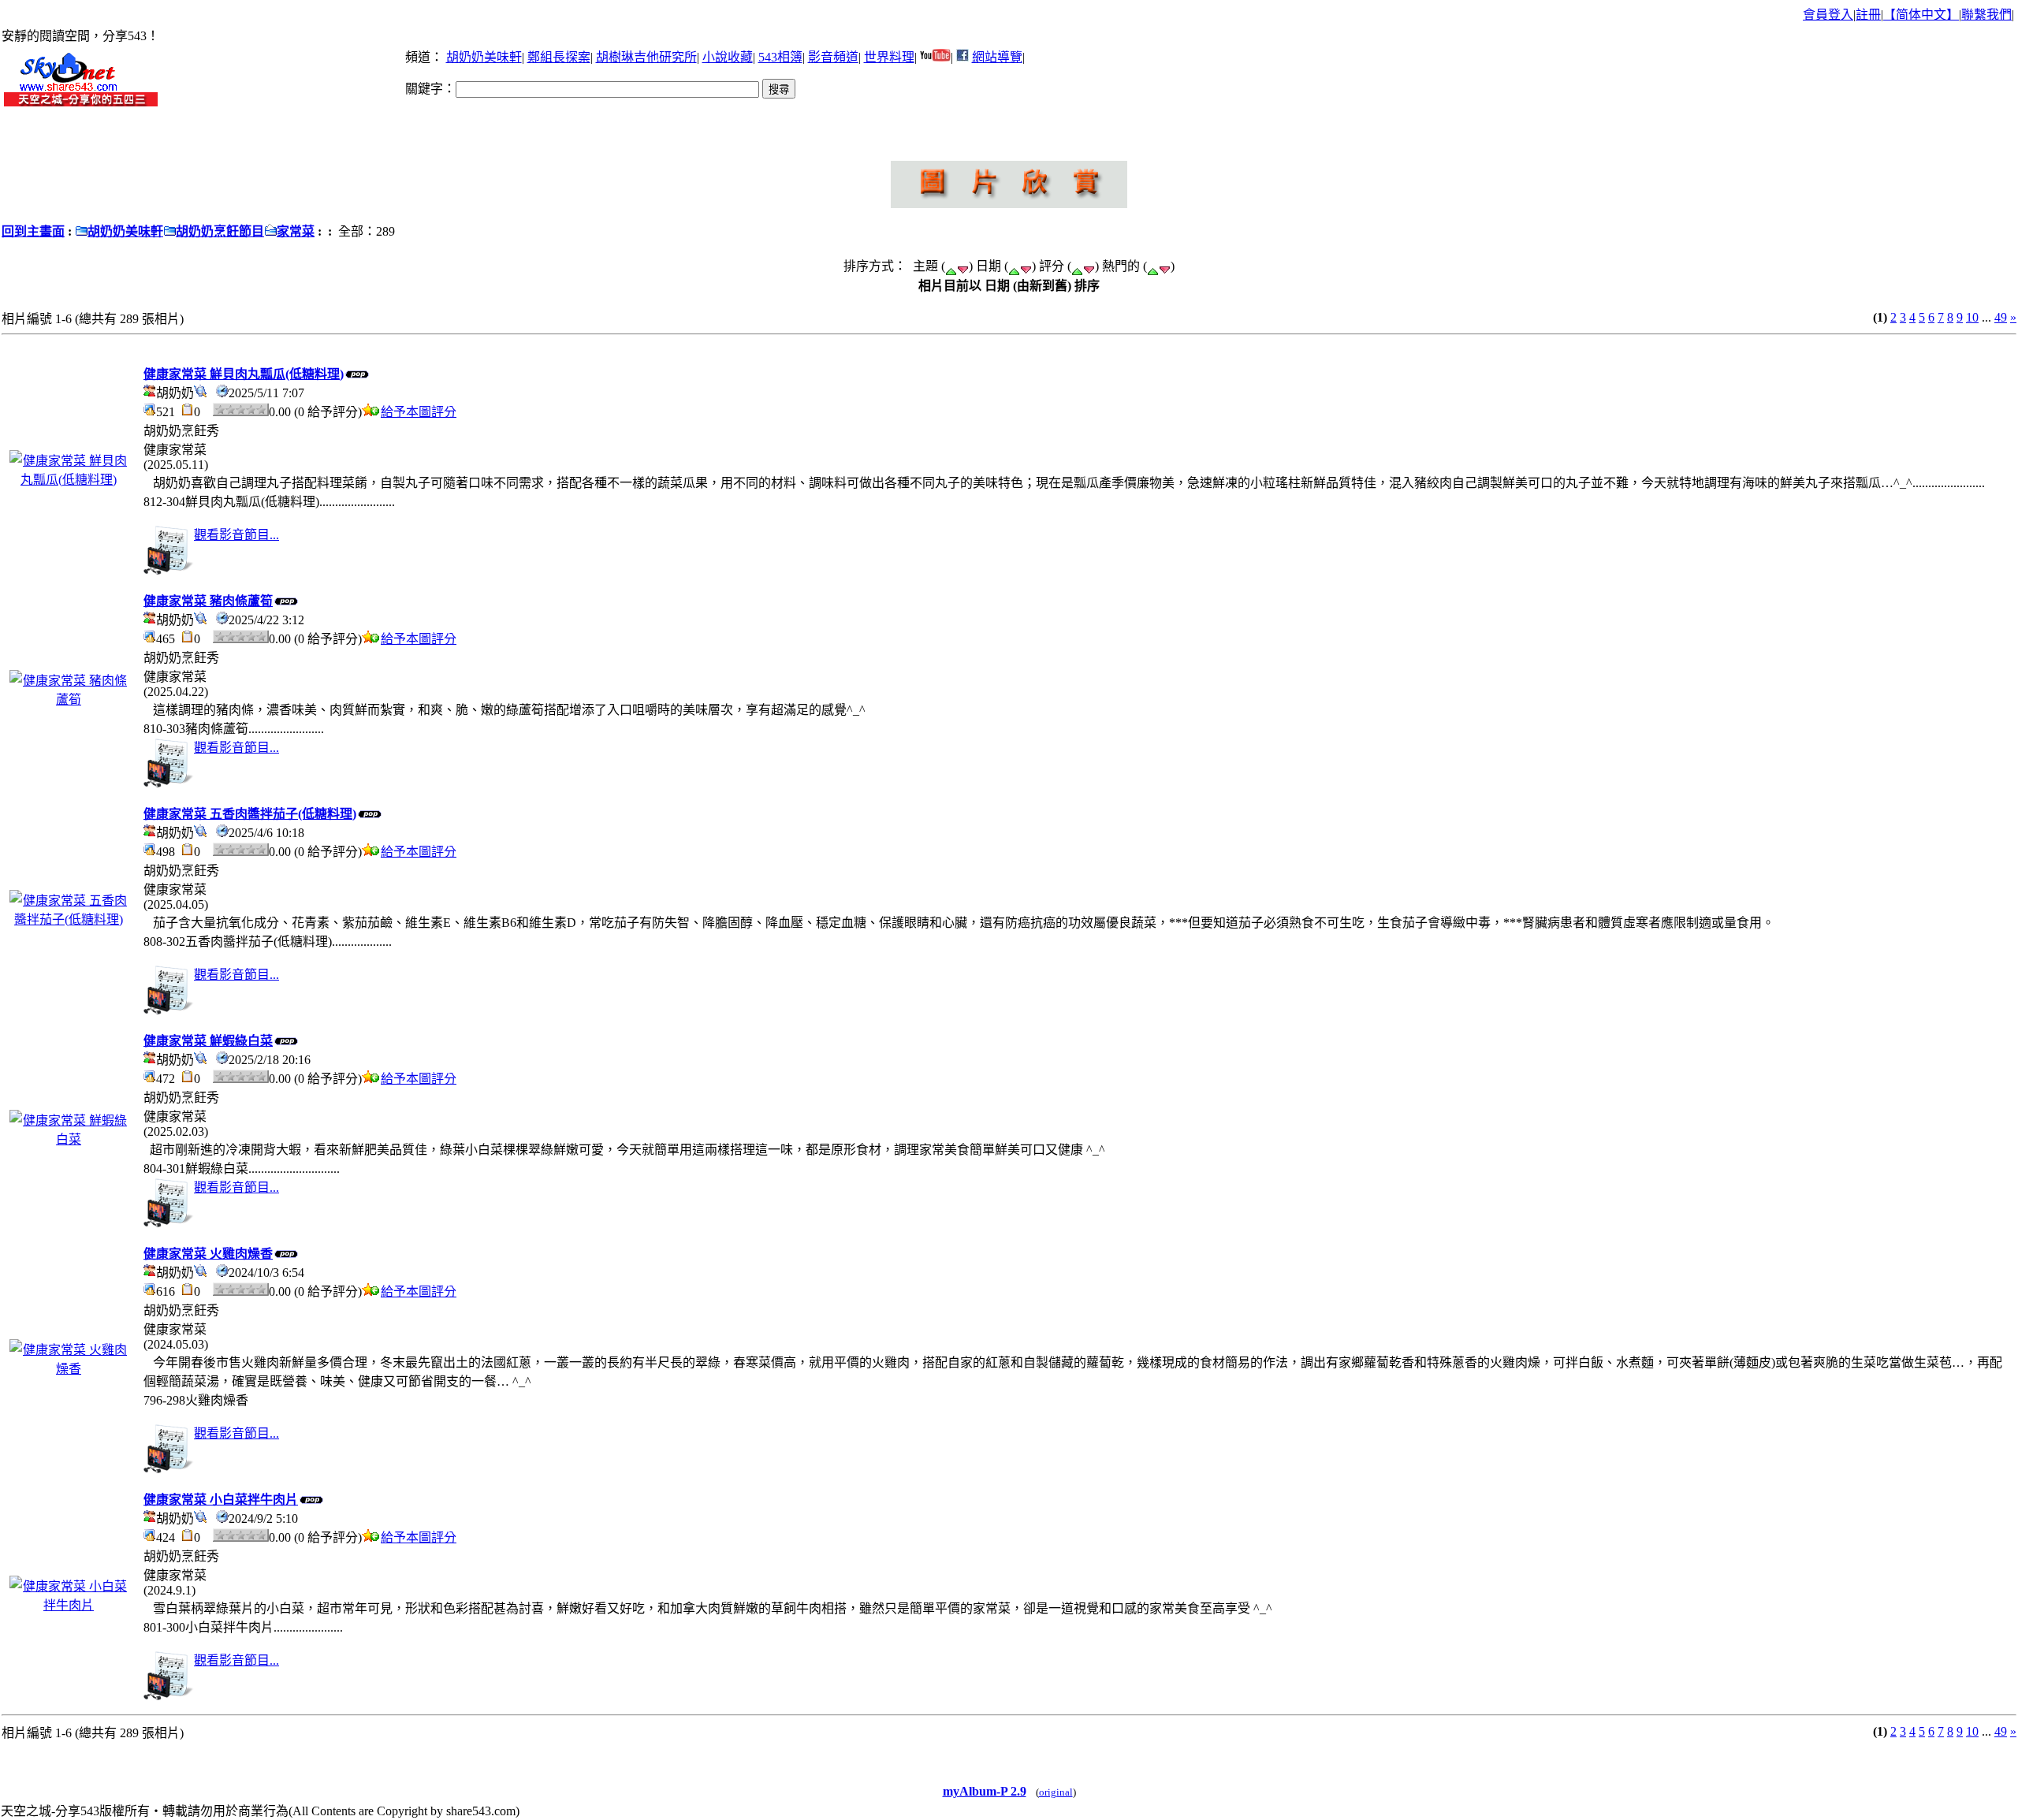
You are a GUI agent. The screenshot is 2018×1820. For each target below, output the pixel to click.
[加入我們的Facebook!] (962, 57)
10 (1972, 317)
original (1056, 1792)
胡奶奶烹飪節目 (220, 231)
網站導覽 (997, 57)
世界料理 (889, 57)
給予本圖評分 (419, 412)
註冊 (1868, 15)
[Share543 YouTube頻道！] (935, 57)
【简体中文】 (1921, 15)
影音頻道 (833, 57)
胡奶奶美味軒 (484, 57)
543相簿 (780, 57)
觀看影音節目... (236, 535)
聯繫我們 (1986, 15)
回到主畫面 (33, 231)
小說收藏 (728, 57)
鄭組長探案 (559, 57)
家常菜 (296, 231)
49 (2001, 317)
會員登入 (1828, 15)
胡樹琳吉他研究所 (646, 57)
